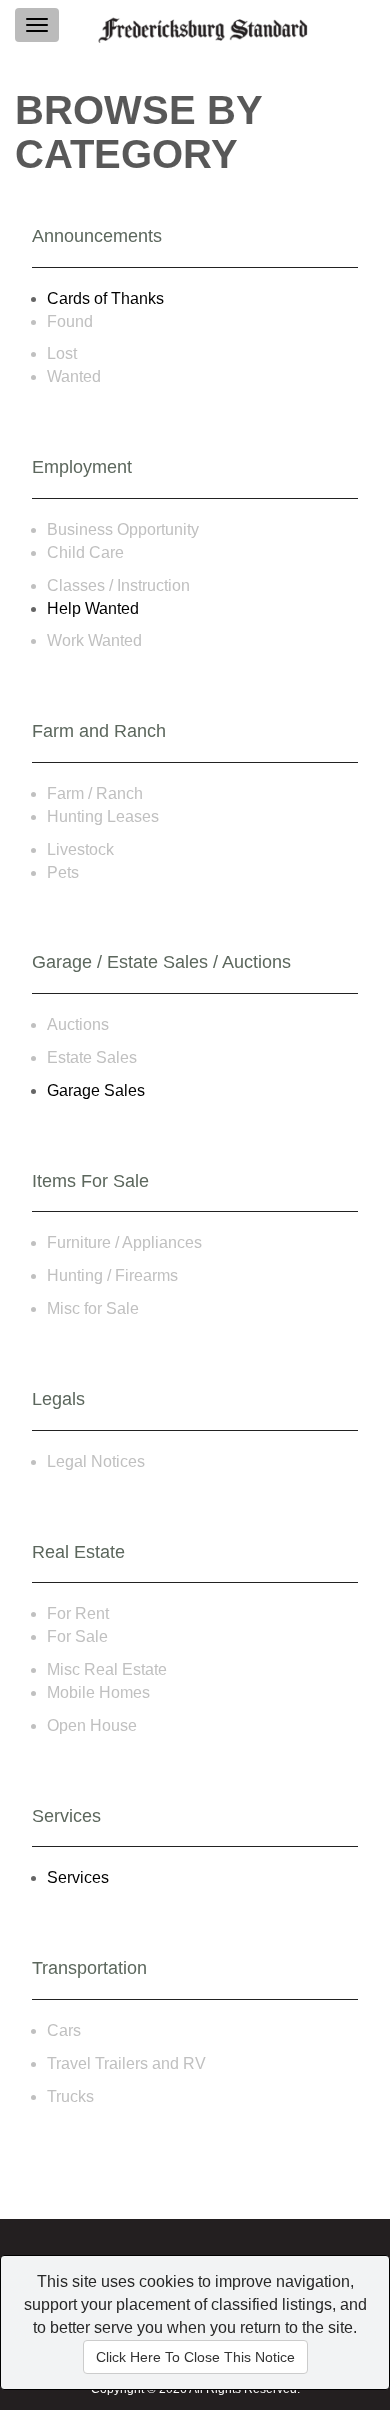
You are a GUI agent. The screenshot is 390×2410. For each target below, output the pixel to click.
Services (78, 1877)
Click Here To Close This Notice (195, 2357)
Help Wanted (93, 608)
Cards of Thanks (105, 298)
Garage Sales (96, 1090)
